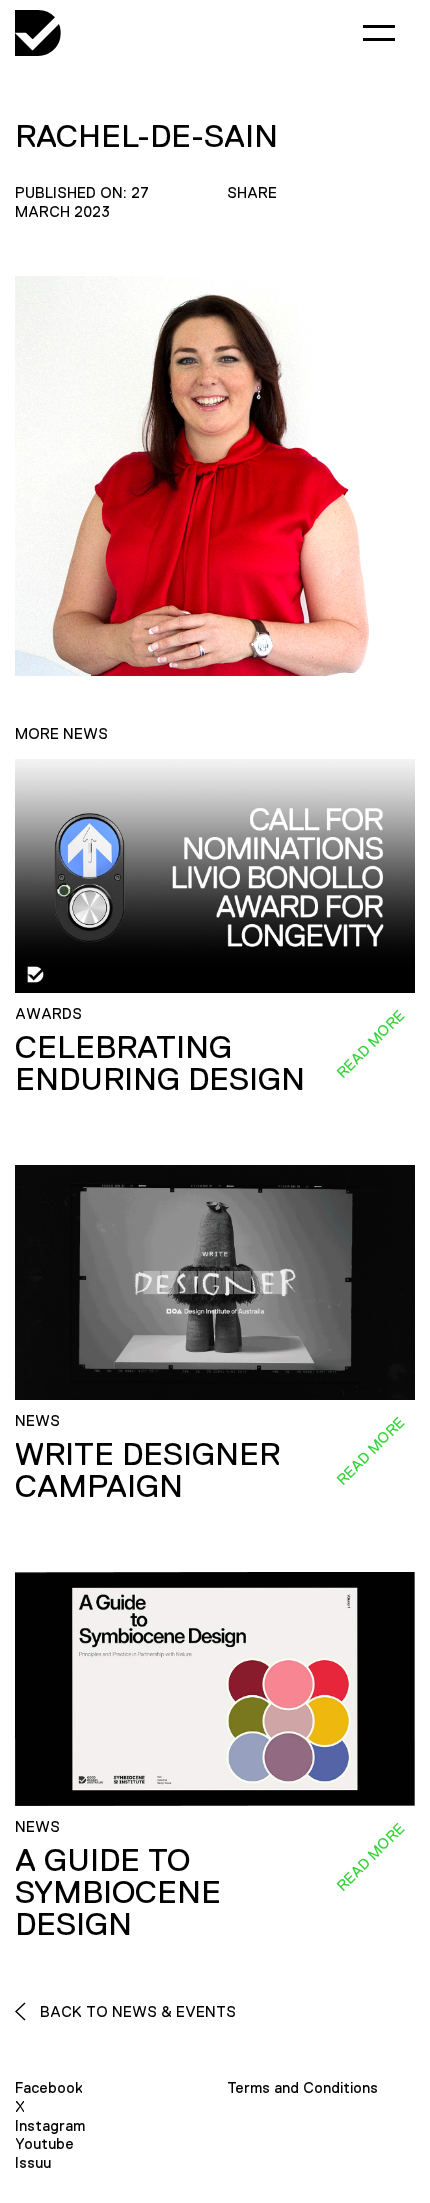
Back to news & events (136, 2011)
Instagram (50, 2125)
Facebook (49, 2087)
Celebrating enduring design (160, 1063)
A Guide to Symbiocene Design (118, 1892)
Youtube (44, 2143)
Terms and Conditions (302, 2087)
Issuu (33, 2162)
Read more (370, 1044)
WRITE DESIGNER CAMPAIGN (147, 1470)
